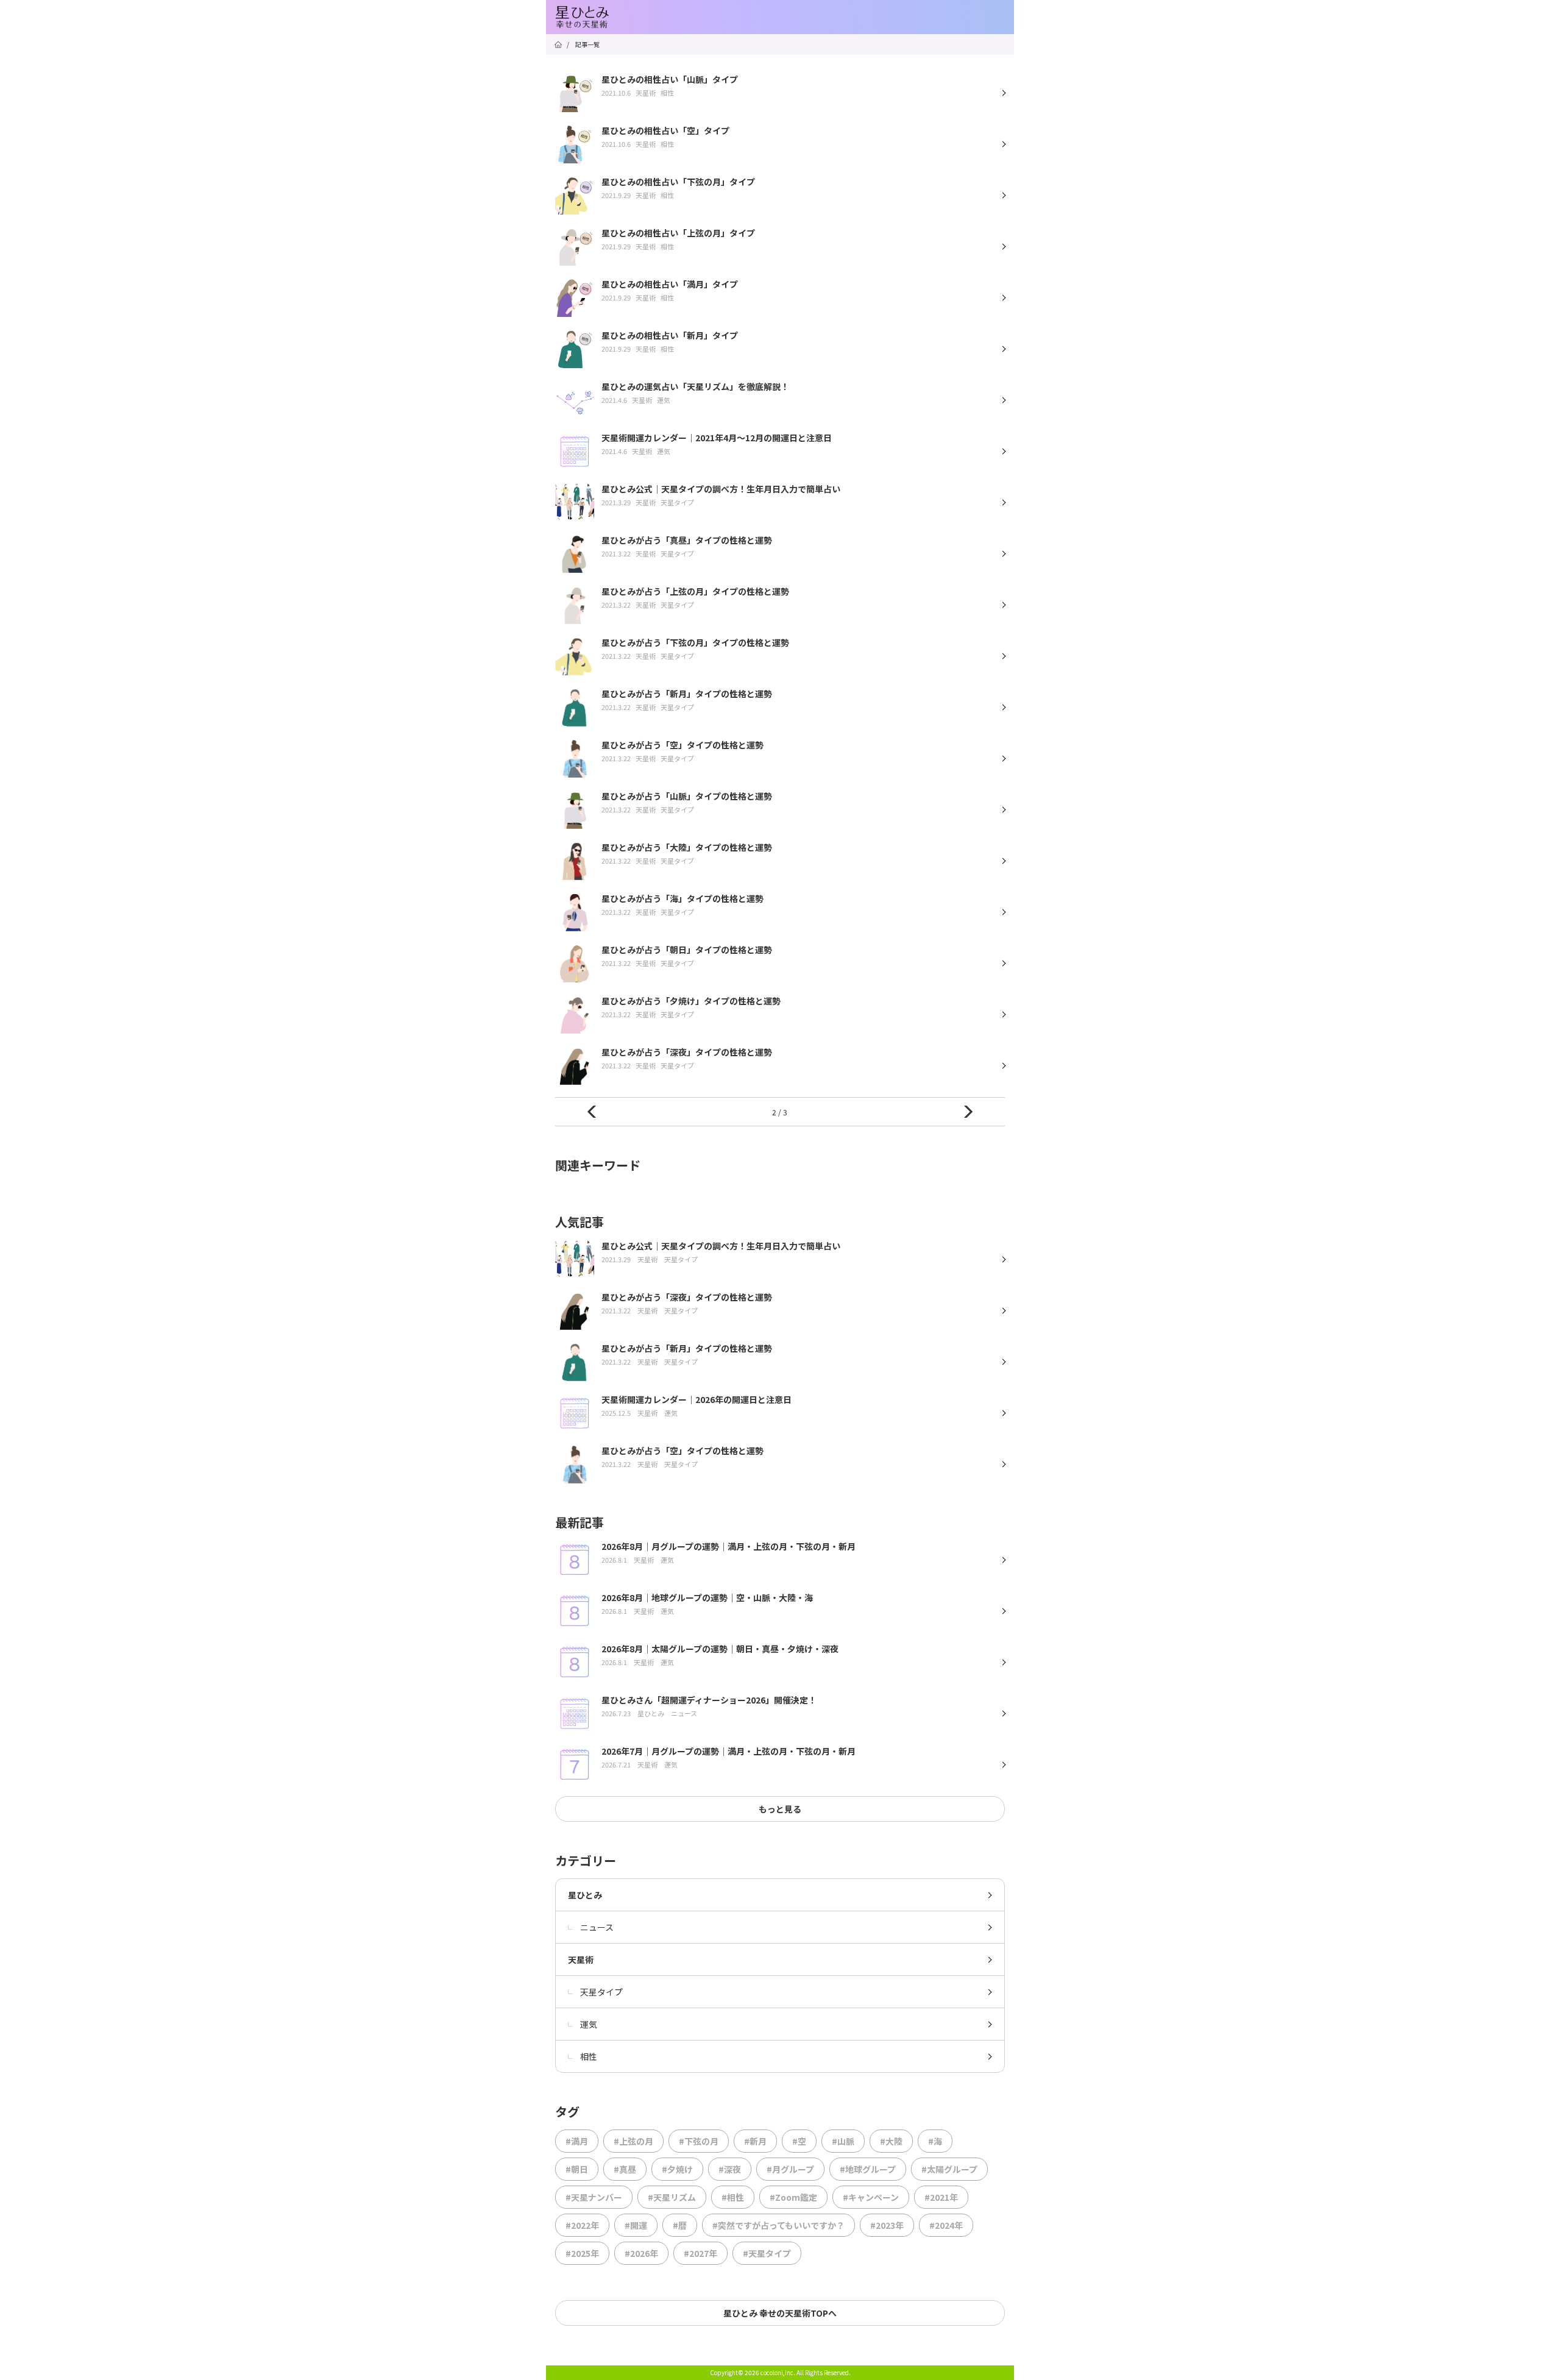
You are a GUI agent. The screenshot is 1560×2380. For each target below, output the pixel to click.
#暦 (680, 2225)
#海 (935, 2141)
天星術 (581, 1959)
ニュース (597, 1927)
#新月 (755, 2141)
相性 (589, 2056)
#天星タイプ (767, 2253)
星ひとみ (585, 1895)
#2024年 (946, 2225)
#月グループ (790, 2169)
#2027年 (700, 2253)
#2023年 (887, 2225)
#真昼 (625, 2169)
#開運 (636, 2225)
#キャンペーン (871, 2197)
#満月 (577, 2141)
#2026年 (641, 2253)
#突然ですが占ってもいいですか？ (778, 2225)
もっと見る (780, 1809)
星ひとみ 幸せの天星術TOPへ (780, 2313)
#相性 (733, 2197)
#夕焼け (677, 2169)
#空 (799, 2141)
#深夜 (730, 2169)
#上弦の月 (633, 2141)
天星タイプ (601, 1992)
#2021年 (941, 2197)
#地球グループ (868, 2169)
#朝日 (577, 2169)
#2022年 (582, 2225)
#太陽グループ (949, 2169)
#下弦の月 (699, 2141)
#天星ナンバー (594, 2197)
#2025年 (582, 2253)
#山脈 (843, 2141)
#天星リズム (672, 2197)
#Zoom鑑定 (793, 2197)
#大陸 (891, 2141)
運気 (589, 2024)
